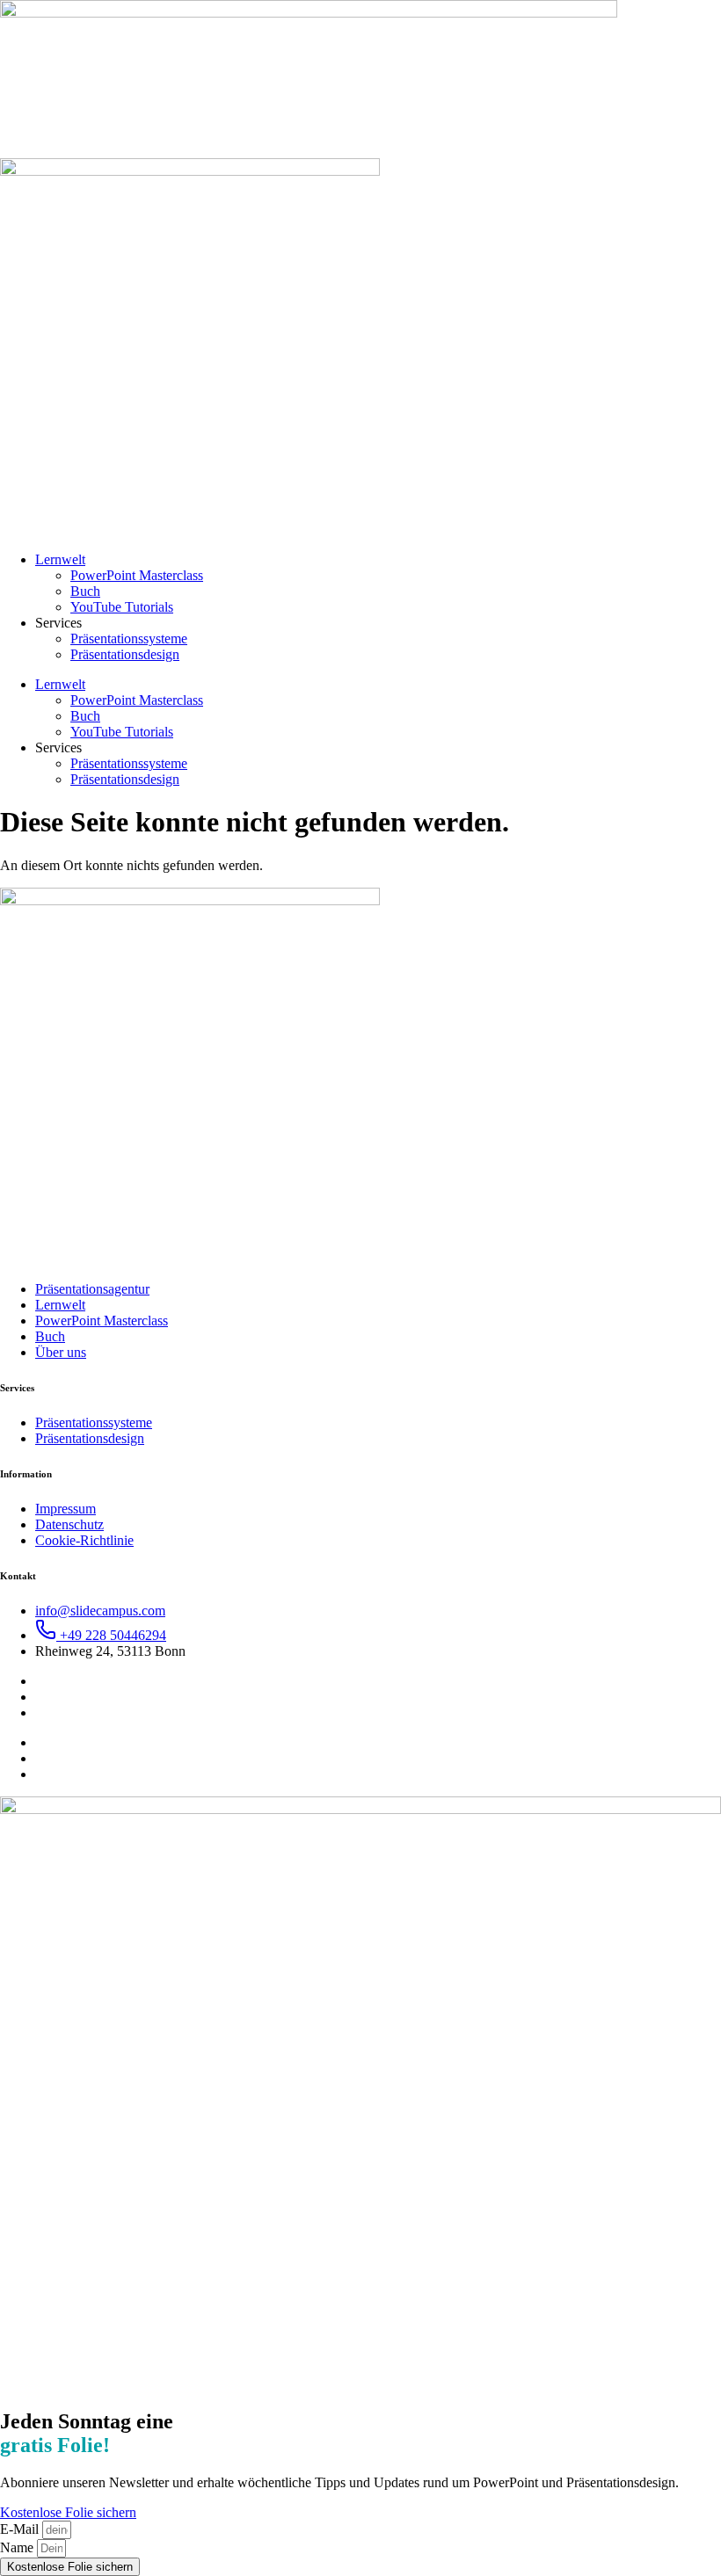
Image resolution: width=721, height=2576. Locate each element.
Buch (85, 591)
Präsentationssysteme (129, 639)
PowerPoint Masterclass (137, 575)
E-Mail (21, 2529)
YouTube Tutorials (122, 607)
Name (18, 2547)
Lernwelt (60, 559)
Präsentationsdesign (125, 654)
